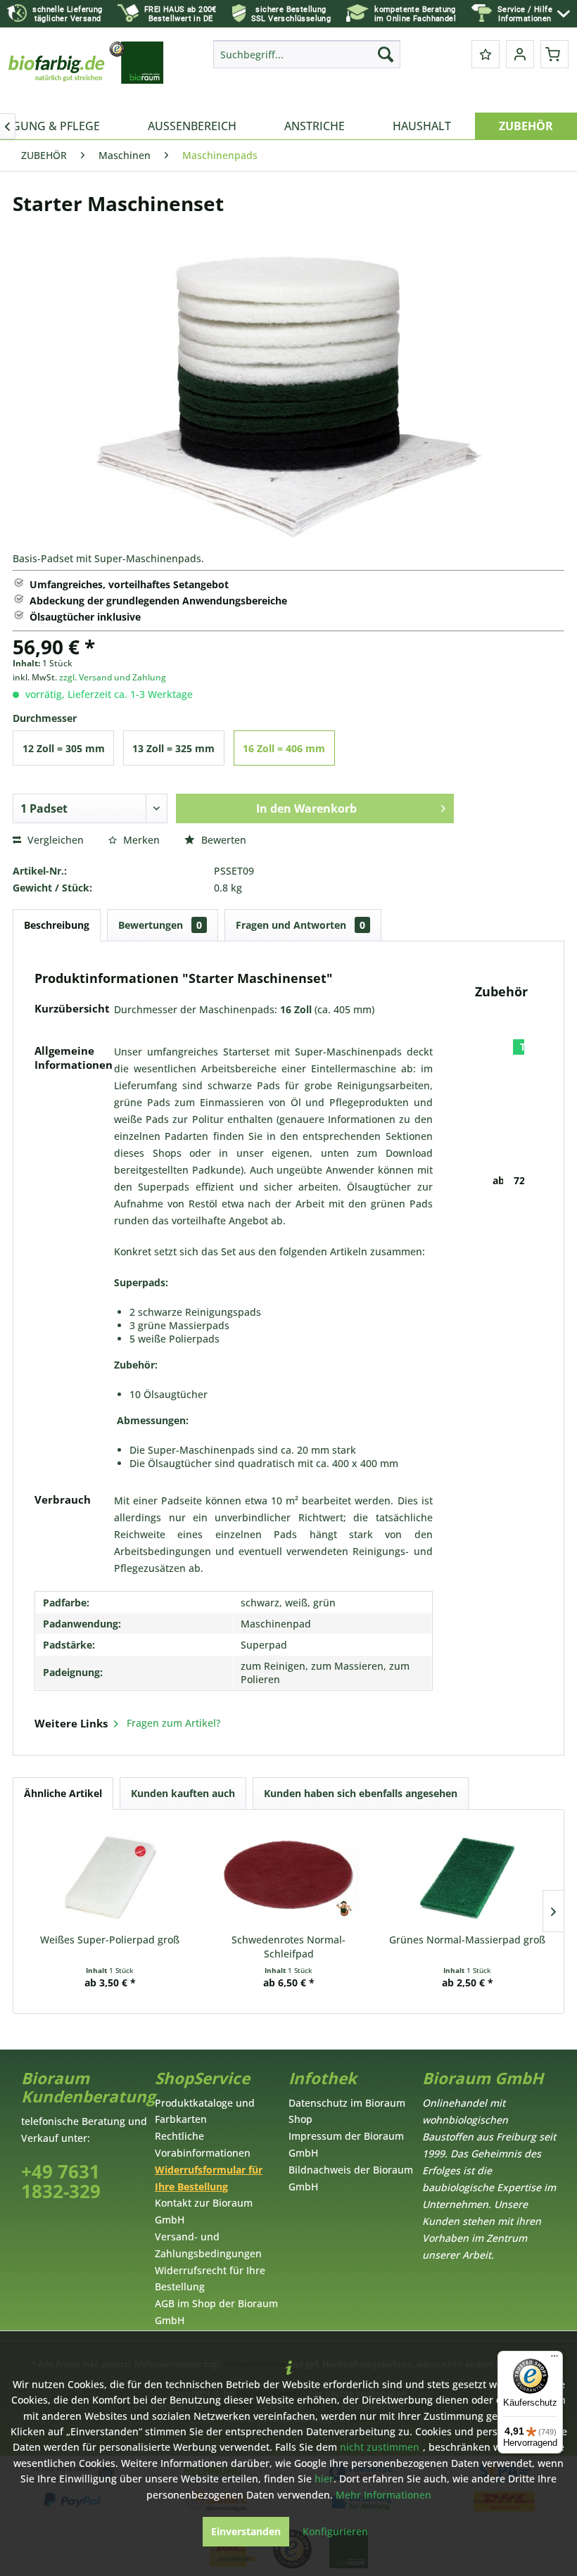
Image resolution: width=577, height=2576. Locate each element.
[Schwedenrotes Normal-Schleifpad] (288, 1877)
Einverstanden (246, 2531)
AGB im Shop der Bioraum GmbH (216, 2312)
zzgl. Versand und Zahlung (113, 677)
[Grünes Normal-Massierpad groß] (467, 1877)
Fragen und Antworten (300, 925)
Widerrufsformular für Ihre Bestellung (209, 2178)
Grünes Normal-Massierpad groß (467, 1940)
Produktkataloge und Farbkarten (205, 2111)
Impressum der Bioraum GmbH (346, 2144)
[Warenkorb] (554, 54)
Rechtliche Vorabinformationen (203, 2144)
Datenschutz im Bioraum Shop (347, 2111)
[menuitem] (534, 14)
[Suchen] (386, 54)
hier (324, 2479)
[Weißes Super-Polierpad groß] (110, 1877)
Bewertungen (160, 925)
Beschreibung (57, 925)
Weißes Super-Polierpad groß (110, 1940)
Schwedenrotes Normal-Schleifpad (288, 1947)
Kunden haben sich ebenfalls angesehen (361, 1793)
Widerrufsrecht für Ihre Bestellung (210, 2279)
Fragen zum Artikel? (172, 1723)
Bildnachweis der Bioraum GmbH (351, 2178)
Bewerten (222, 840)
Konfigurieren (335, 2531)
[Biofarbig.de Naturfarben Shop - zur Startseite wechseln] (87, 73)
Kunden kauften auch (183, 1793)
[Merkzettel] (486, 54)
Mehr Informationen (383, 2495)
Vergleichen (54, 840)
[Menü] (554, 2359)
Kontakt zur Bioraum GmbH (204, 2211)
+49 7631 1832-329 (61, 2182)
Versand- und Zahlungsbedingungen (208, 2245)
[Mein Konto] (520, 54)
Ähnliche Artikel (63, 1793)
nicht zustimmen (380, 2447)
